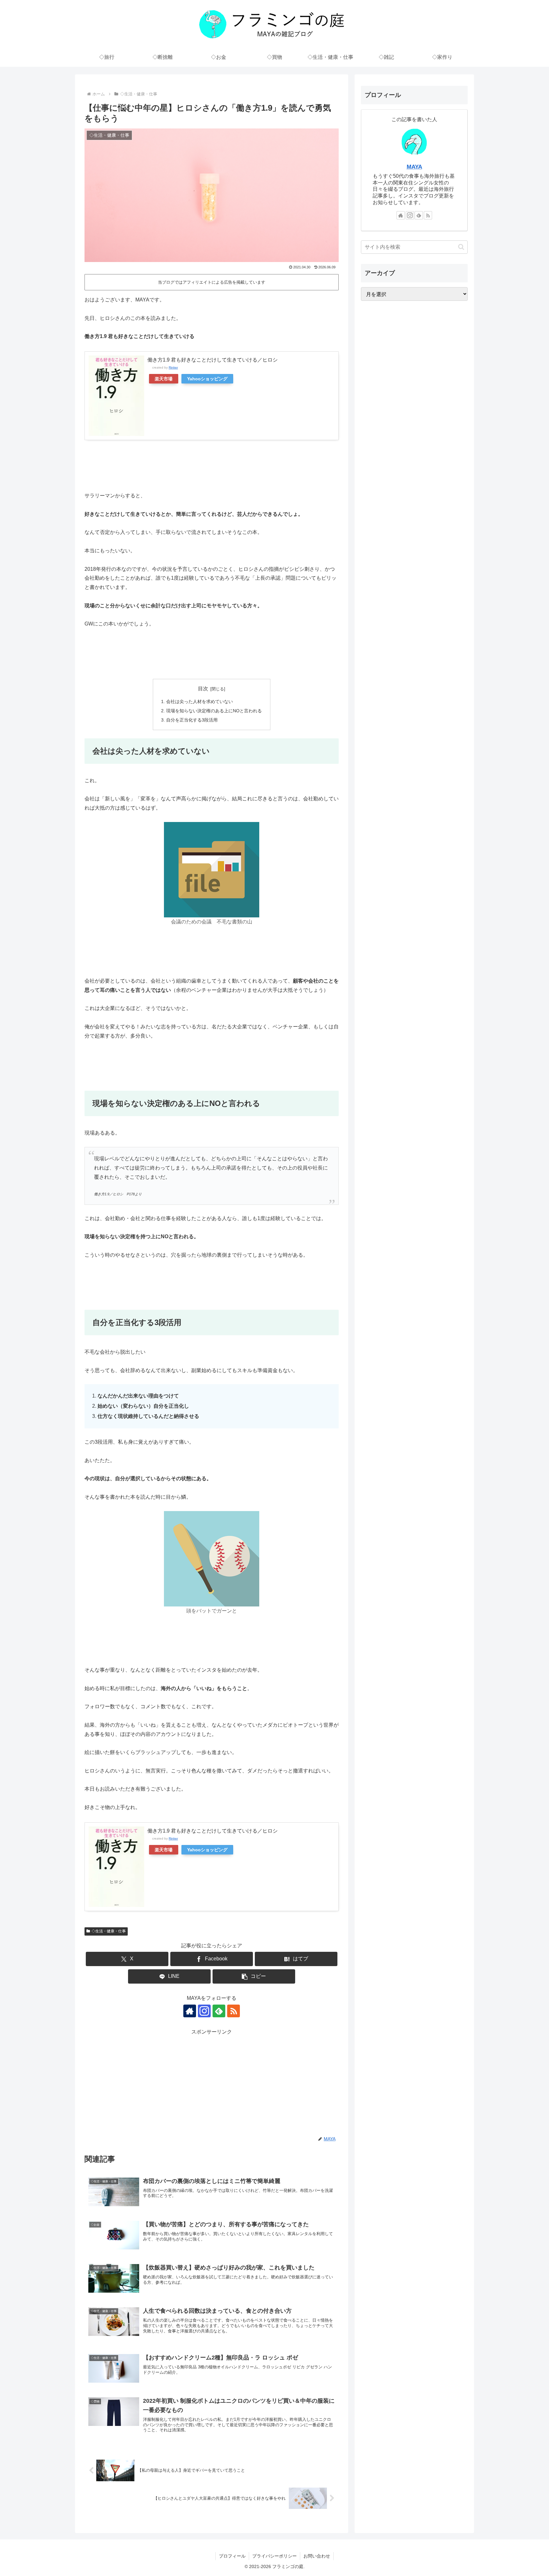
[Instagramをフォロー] (204, 2011)
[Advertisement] (212, 2081)
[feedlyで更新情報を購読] (219, 2011)
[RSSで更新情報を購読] (234, 2011)
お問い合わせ (317, 2556)
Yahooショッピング (207, 379)
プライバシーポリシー (274, 2556)
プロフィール (232, 2556)
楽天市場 (164, 379)
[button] (254, 1976)
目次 (203, 689)
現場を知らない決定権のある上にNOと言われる (214, 711)
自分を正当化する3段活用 (192, 720)
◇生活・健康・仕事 (109, 1931)
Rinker (173, 367)
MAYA (414, 167)
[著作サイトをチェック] (190, 2011)
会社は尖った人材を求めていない (200, 701)
